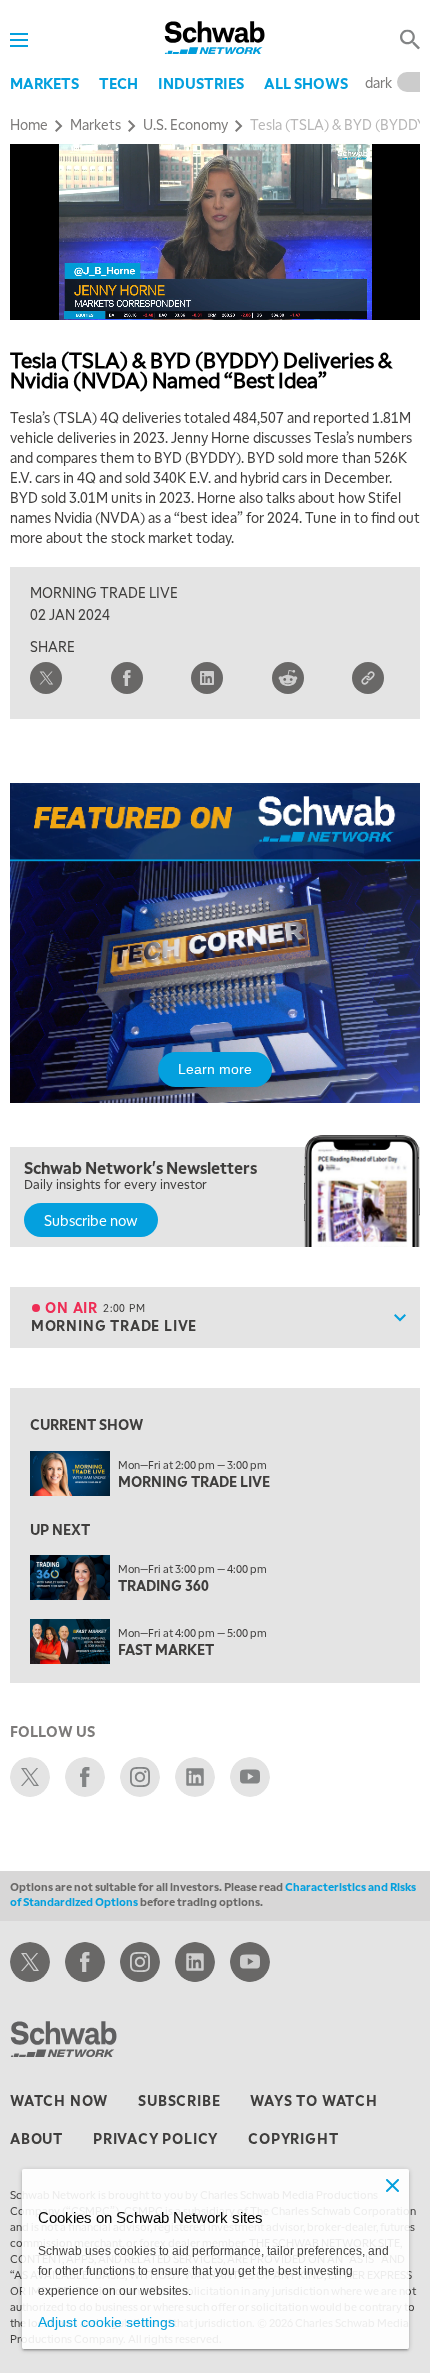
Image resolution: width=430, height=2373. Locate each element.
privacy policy (155, 2138)
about (36, 2138)
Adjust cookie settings (106, 2322)
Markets (44, 83)
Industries (201, 83)
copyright (293, 2138)
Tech (118, 83)
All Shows (306, 83)
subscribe (179, 2100)
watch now (59, 2100)
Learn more (215, 1069)
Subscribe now (91, 1220)
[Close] (393, 2185)
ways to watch (313, 2100)
